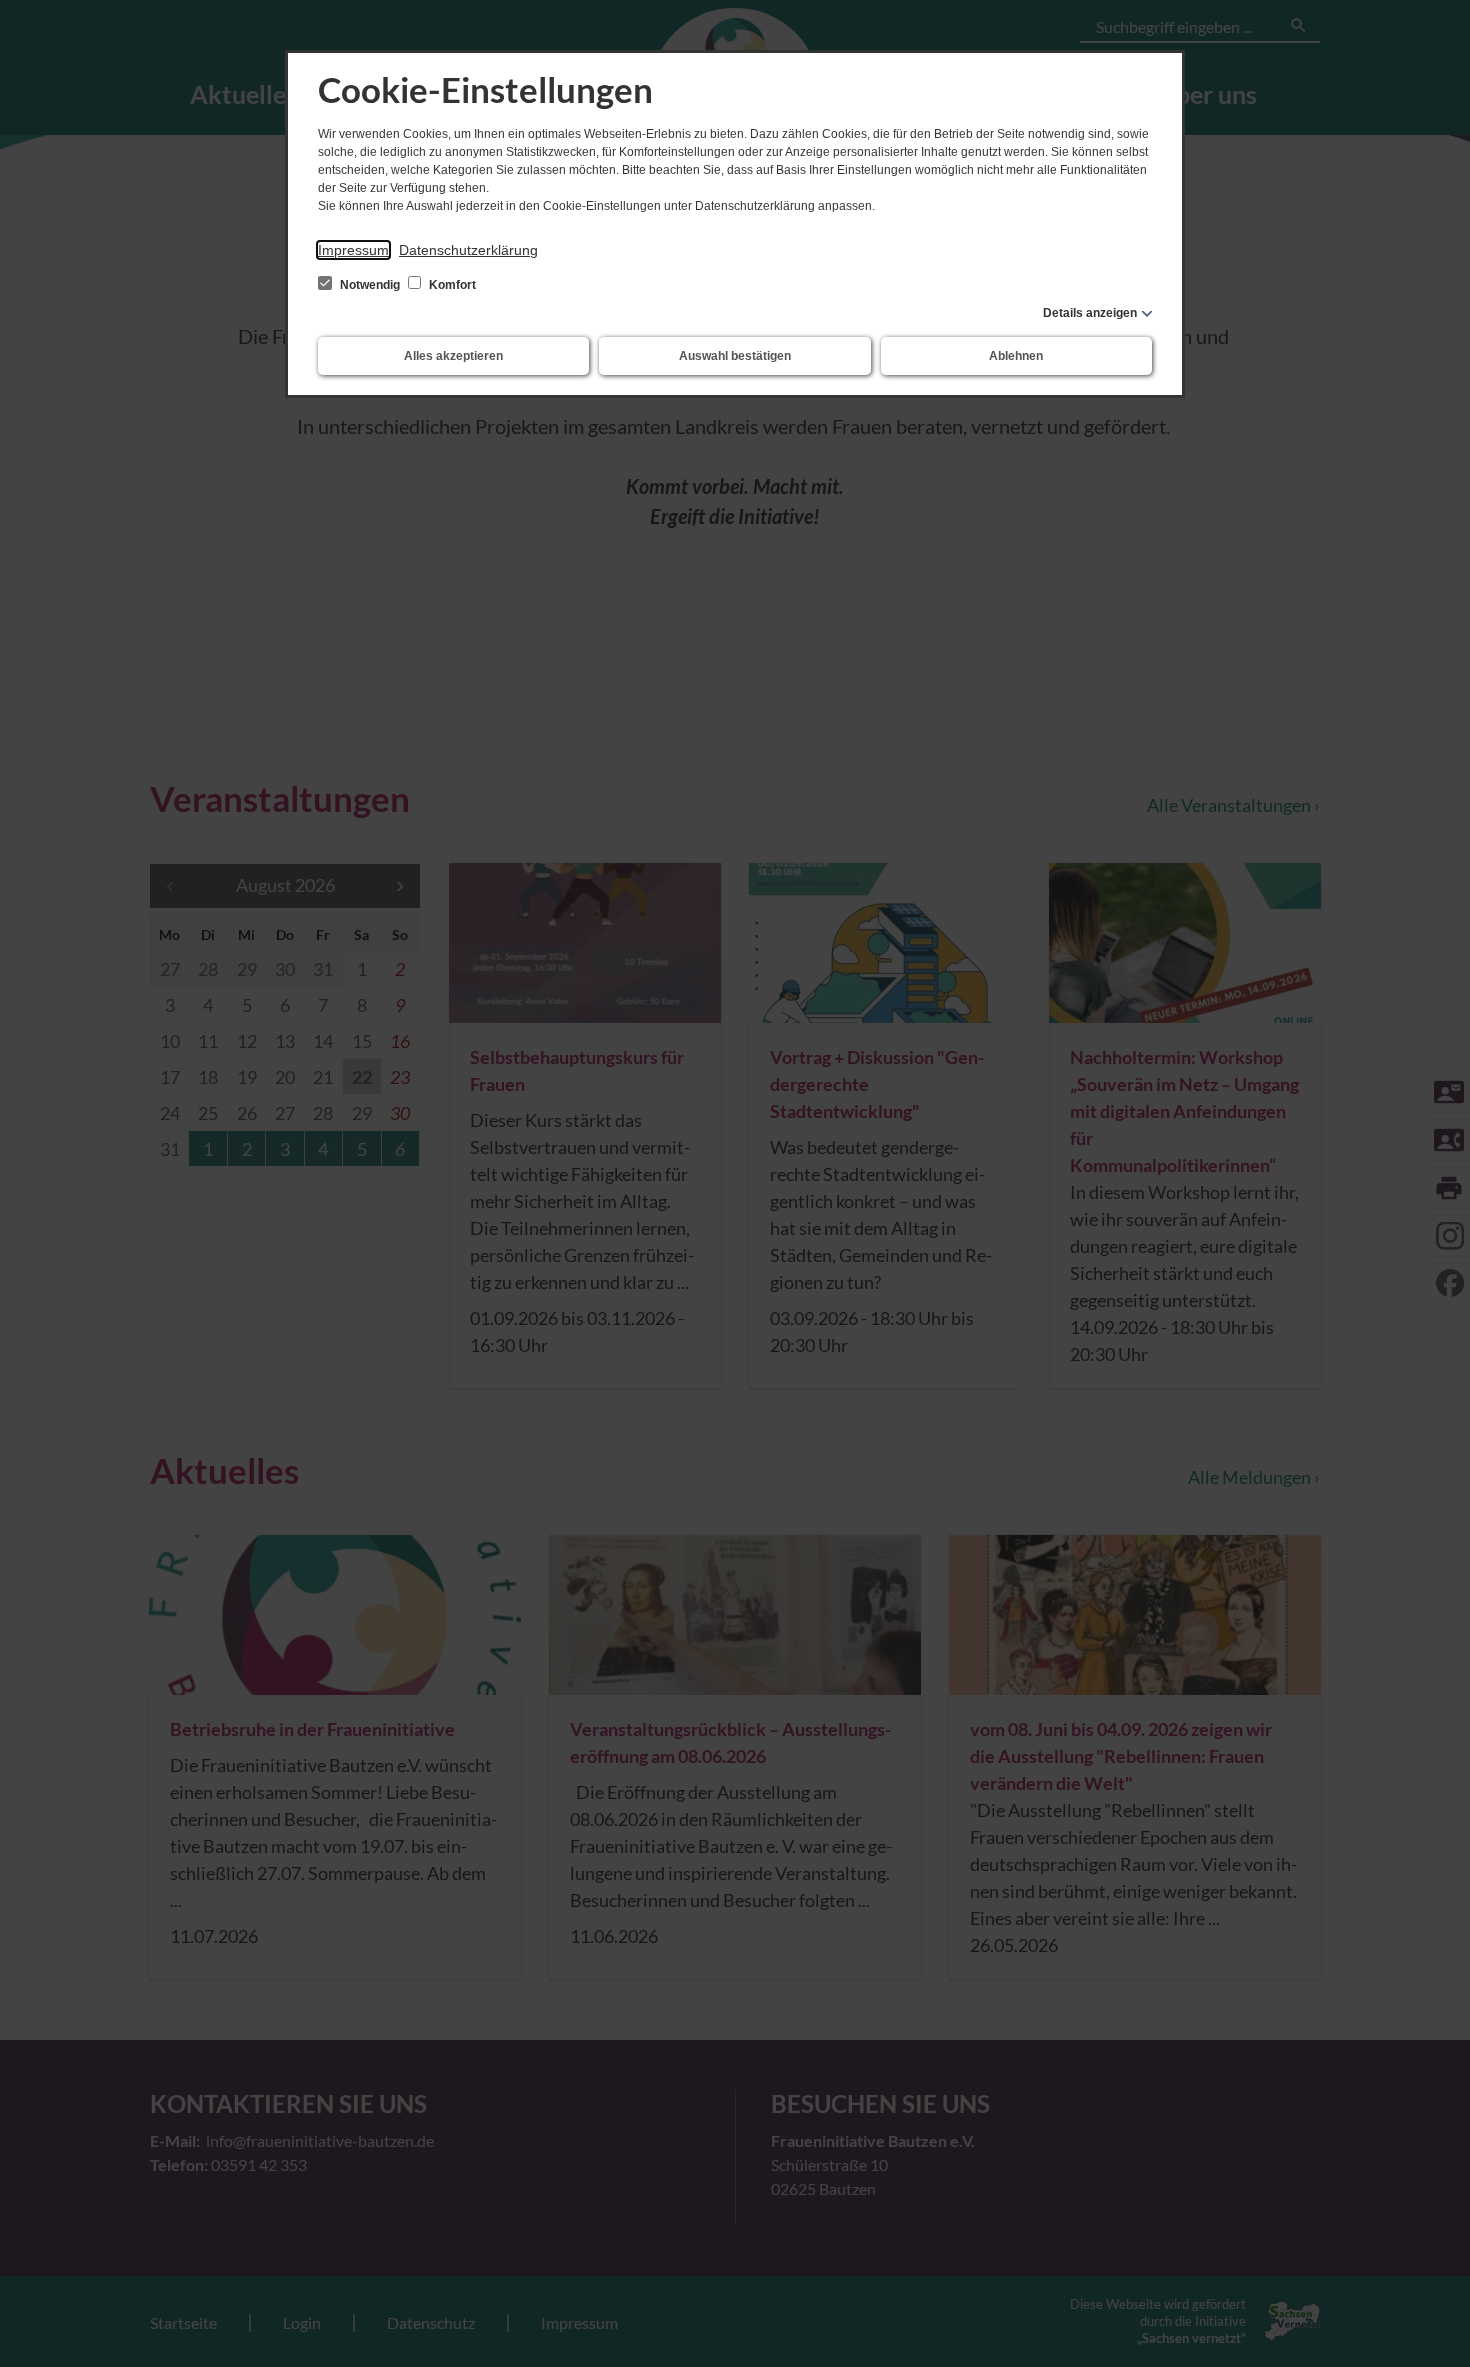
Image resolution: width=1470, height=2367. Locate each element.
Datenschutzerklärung (468, 250)
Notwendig (370, 285)
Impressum (353, 250)
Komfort (451, 285)
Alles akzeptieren (453, 356)
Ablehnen (1016, 356)
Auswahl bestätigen (735, 356)
